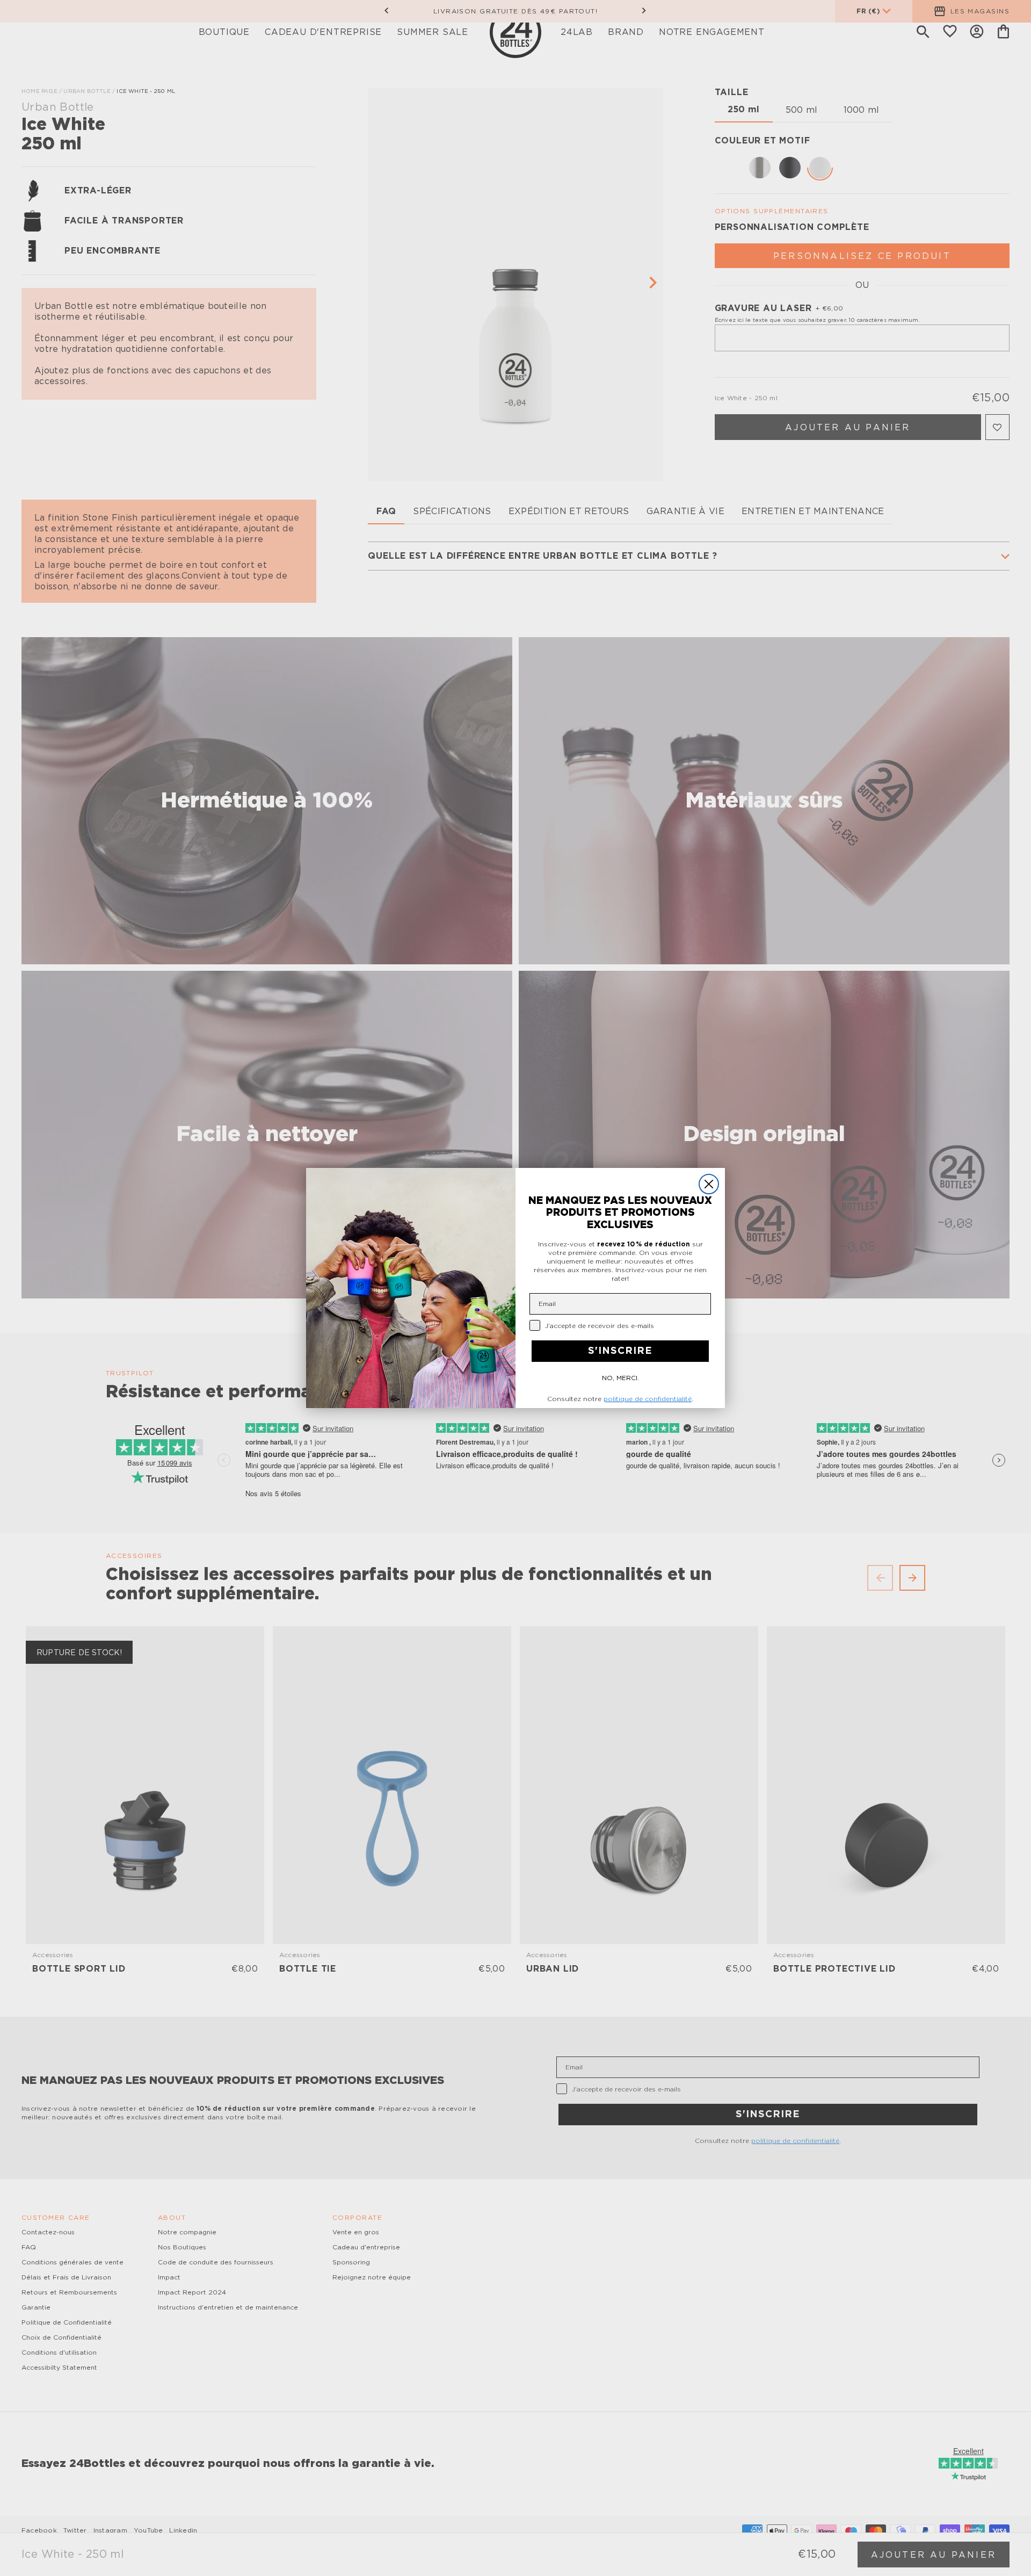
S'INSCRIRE (620, 1351)
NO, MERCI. (620, 1378)
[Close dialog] (709, 1184)
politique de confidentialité (648, 1399)
